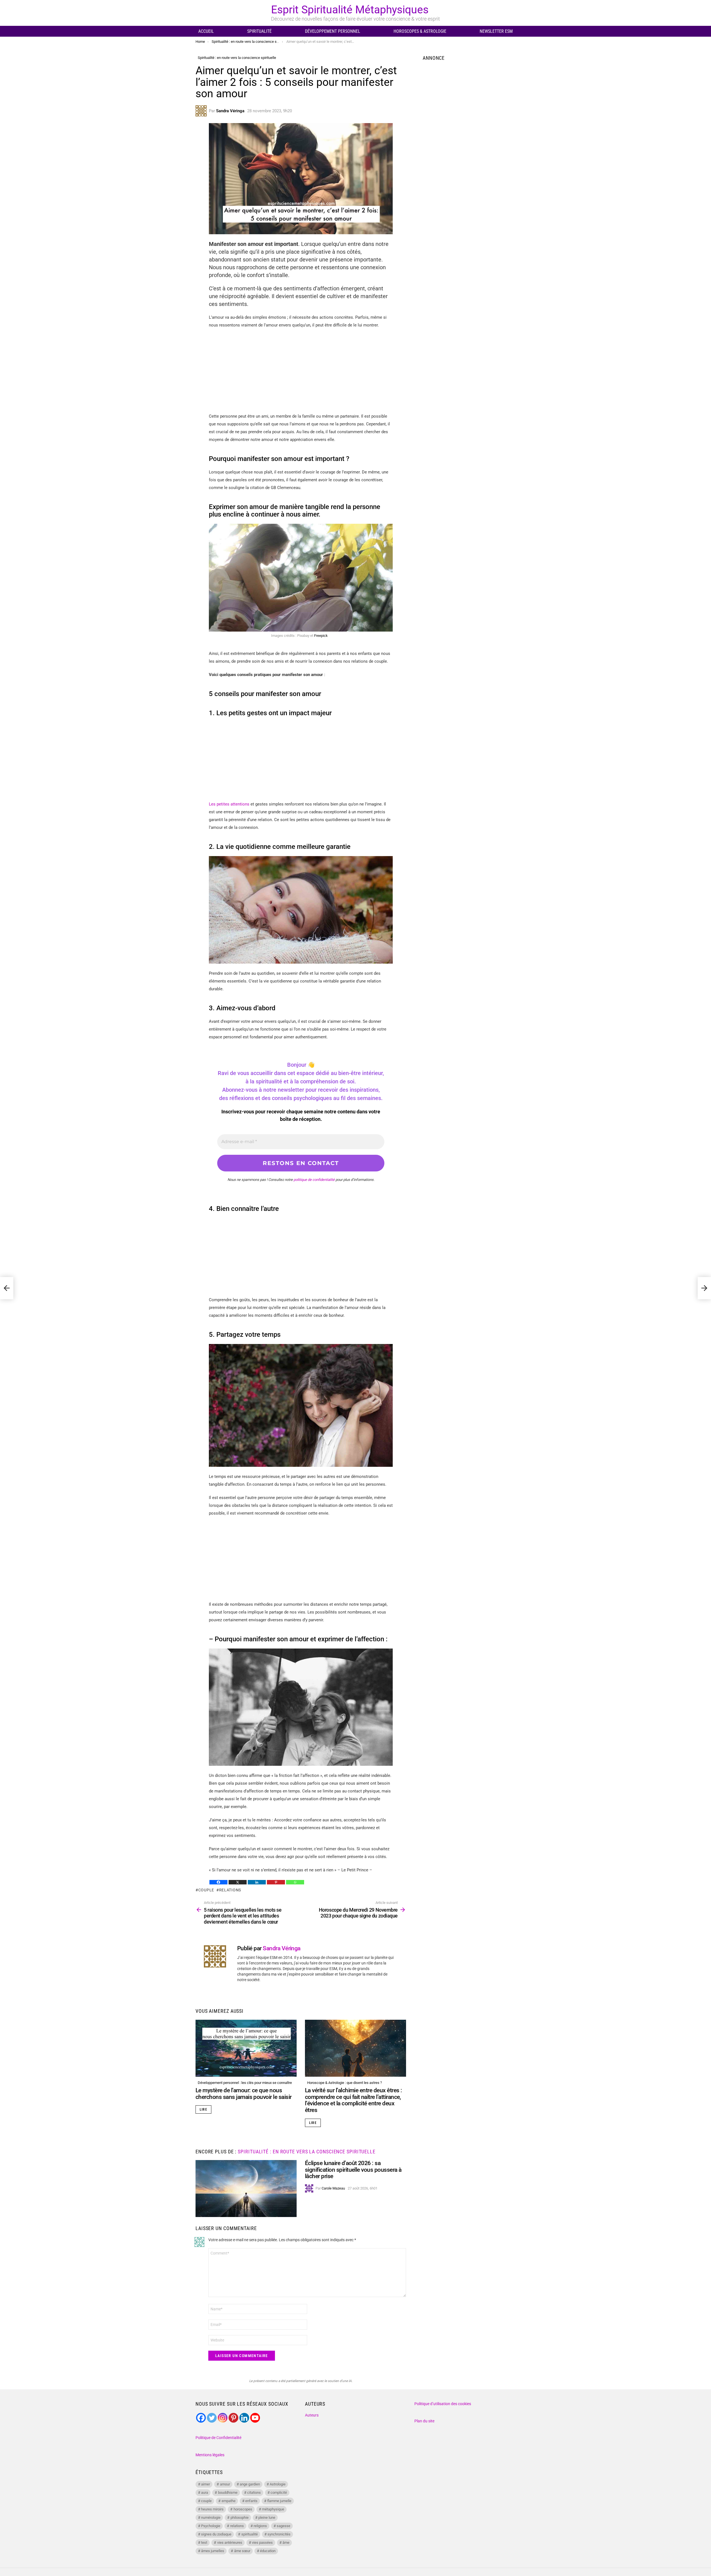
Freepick (321, 636)
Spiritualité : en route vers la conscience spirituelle (307, 2152)
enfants (251, 2501)
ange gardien (250, 2484)
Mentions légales (210, 2455)
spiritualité (250, 2534)
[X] (238, 1882)
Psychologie (211, 2526)
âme (286, 2543)
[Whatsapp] (295, 1882)
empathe (229, 2501)
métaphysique (273, 2509)
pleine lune (267, 2518)
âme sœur (242, 2551)
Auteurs (312, 2415)
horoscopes (243, 2509)
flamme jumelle (279, 2501)
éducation (268, 2551)
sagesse (283, 2526)
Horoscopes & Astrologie (420, 31)
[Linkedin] (257, 1882)
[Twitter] (212, 2418)
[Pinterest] (276, 1882)
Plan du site (424, 2421)
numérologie (211, 2518)
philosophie (240, 2518)
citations (254, 2493)
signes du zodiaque (216, 2534)
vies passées (262, 2543)
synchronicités (279, 2534)
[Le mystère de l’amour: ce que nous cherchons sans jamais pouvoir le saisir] (246, 2048)
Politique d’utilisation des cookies (443, 2404)
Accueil (206, 31)
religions (260, 2526)
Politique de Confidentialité (218, 2438)
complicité (279, 2493)
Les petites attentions (229, 804)
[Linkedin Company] (244, 2418)
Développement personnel (333, 31)
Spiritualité (259, 31)
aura (205, 2493)
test (204, 2543)
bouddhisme (228, 2493)
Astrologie (278, 2484)
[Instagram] (223, 2418)
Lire (203, 2109)
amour (225, 2484)
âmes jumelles (213, 2551)
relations (230, 1890)
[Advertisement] (301, 373)
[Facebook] (218, 1882)
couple (206, 1890)
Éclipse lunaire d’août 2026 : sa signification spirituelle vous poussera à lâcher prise (353, 2170)
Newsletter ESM (496, 31)
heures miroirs (212, 2509)
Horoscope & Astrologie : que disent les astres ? (345, 2083)
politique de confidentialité (314, 1180)
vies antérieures (230, 2543)
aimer (206, 2484)
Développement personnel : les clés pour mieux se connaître (245, 2083)
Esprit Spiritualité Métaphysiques (350, 10)
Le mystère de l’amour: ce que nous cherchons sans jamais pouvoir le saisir (244, 2094)
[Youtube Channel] (255, 2418)
